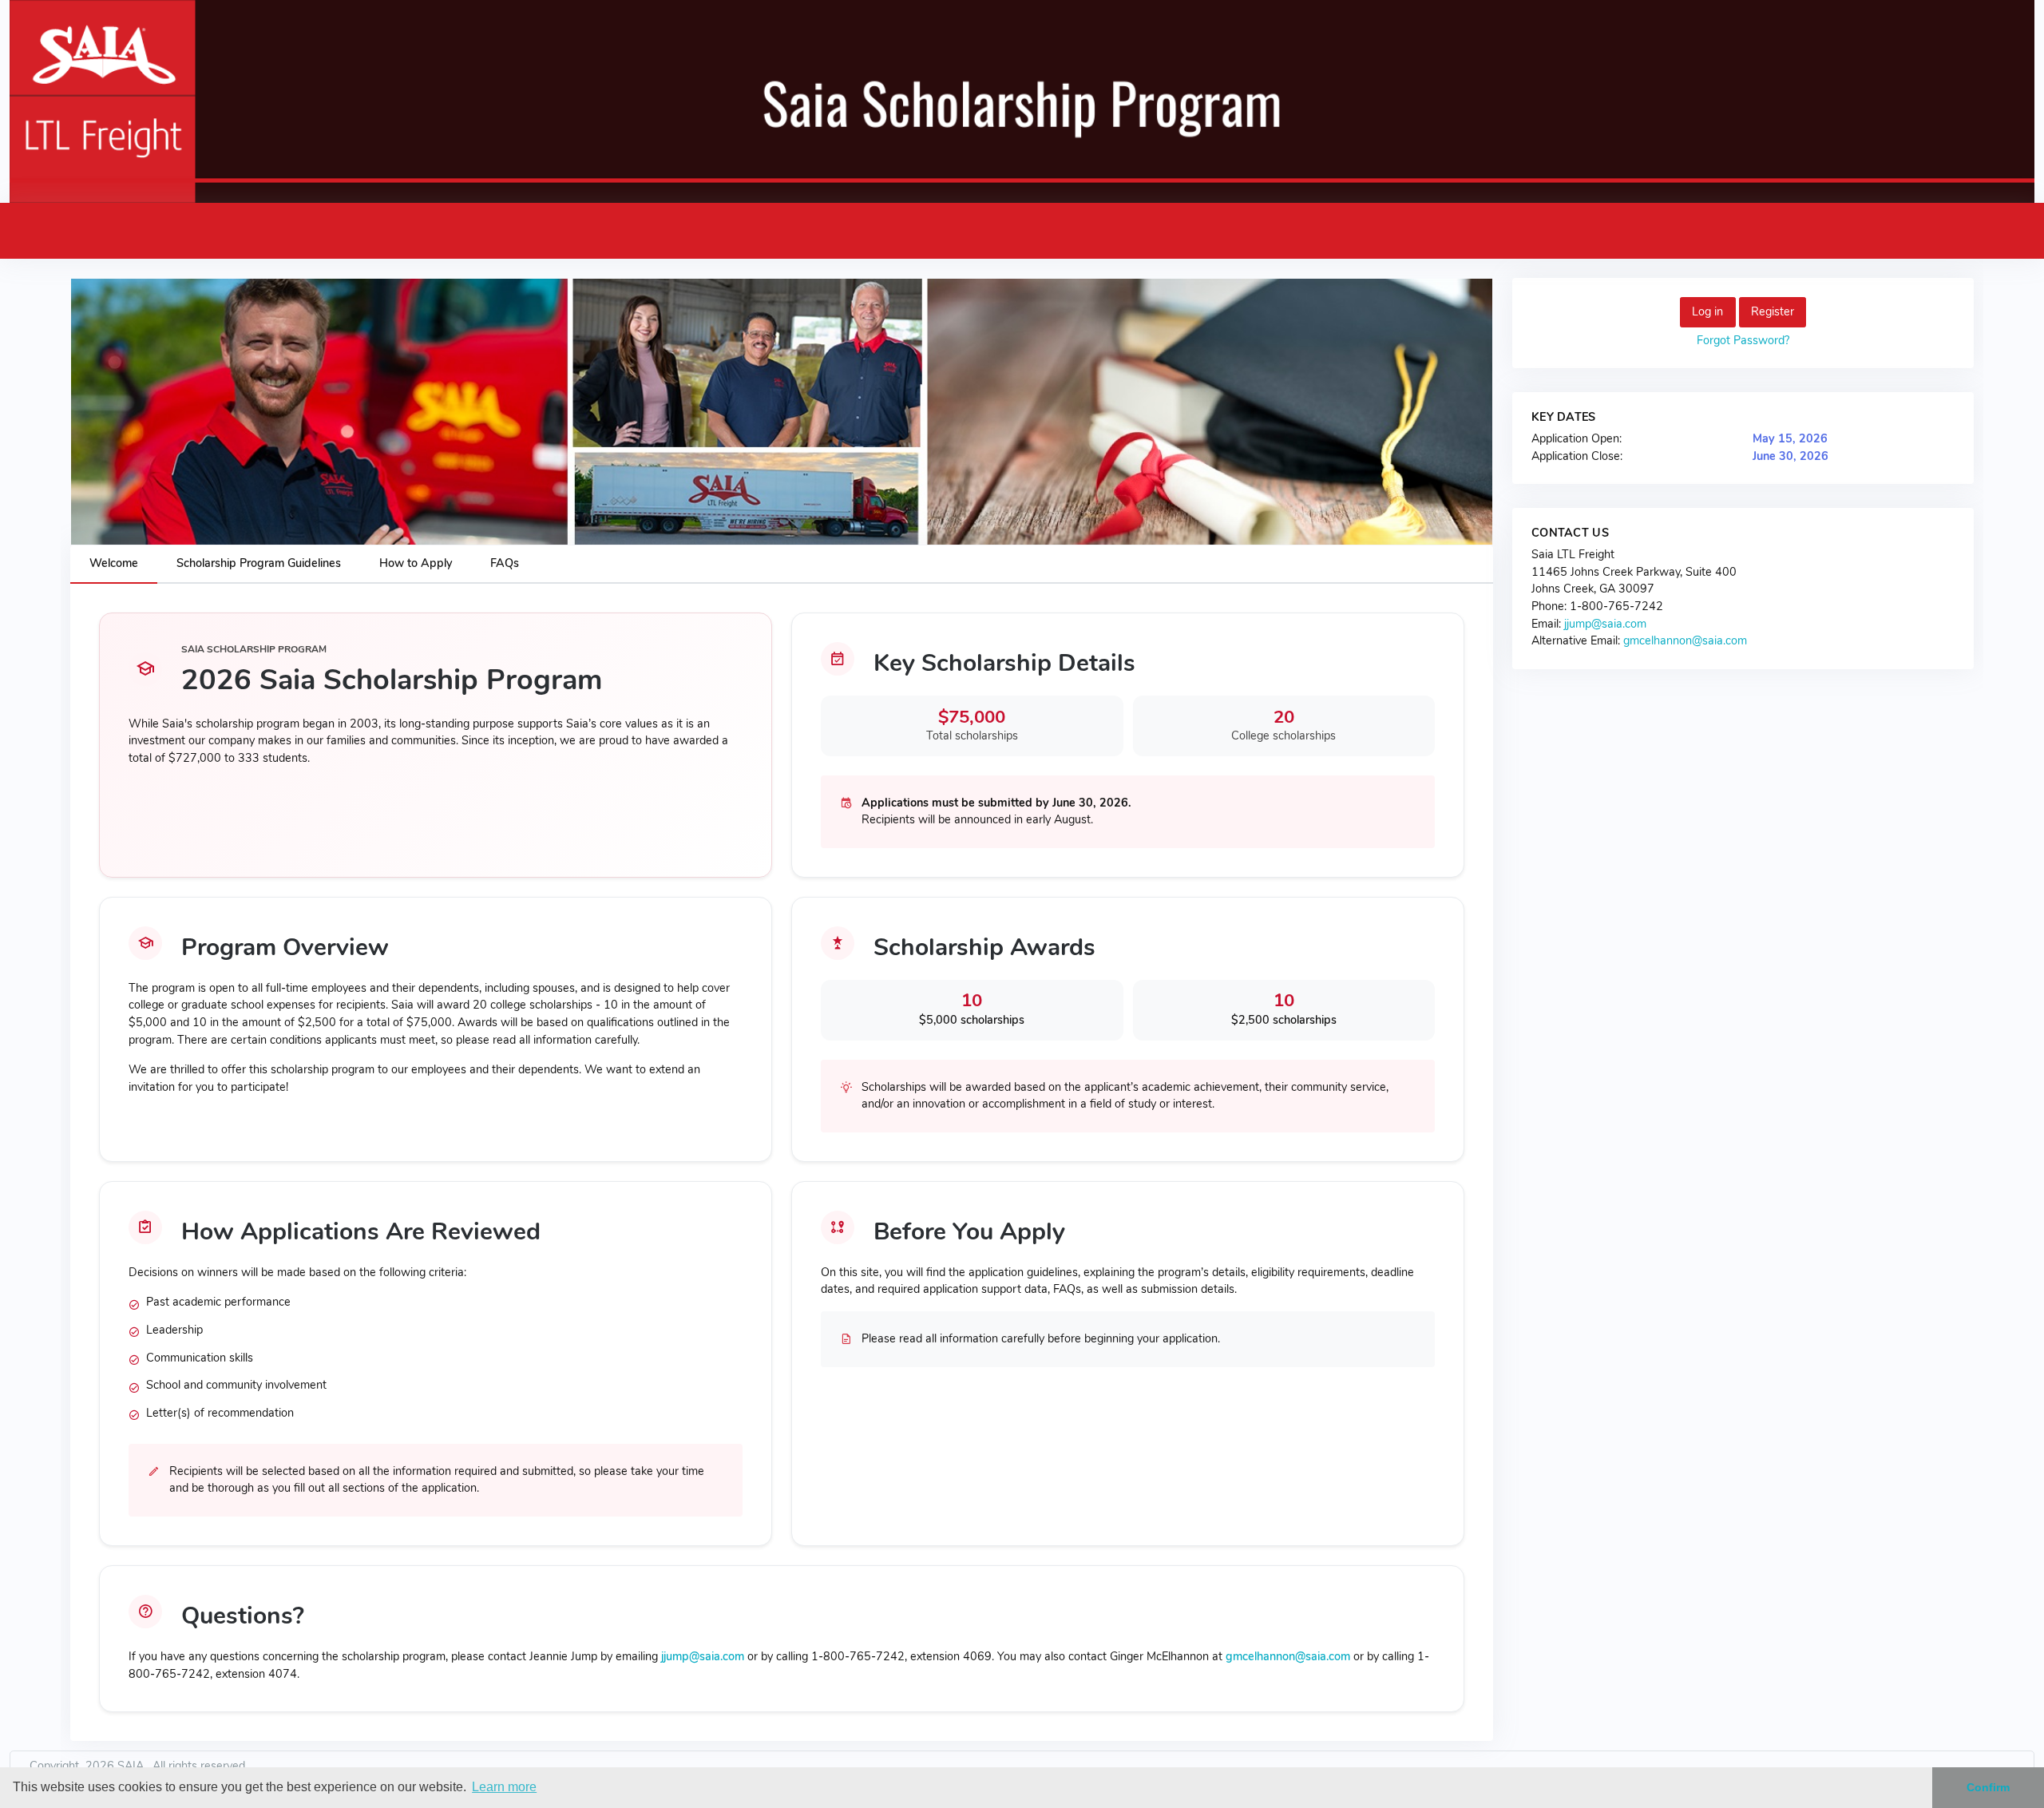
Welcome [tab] (114, 563)
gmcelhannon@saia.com (1288, 1656)
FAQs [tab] (505, 563)
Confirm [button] (1988, 1787)
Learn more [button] (504, 1787)
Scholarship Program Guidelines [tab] (259, 563)
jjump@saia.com (703, 1656)
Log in (1707, 311)
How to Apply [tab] (416, 563)
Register (1773, 311)
